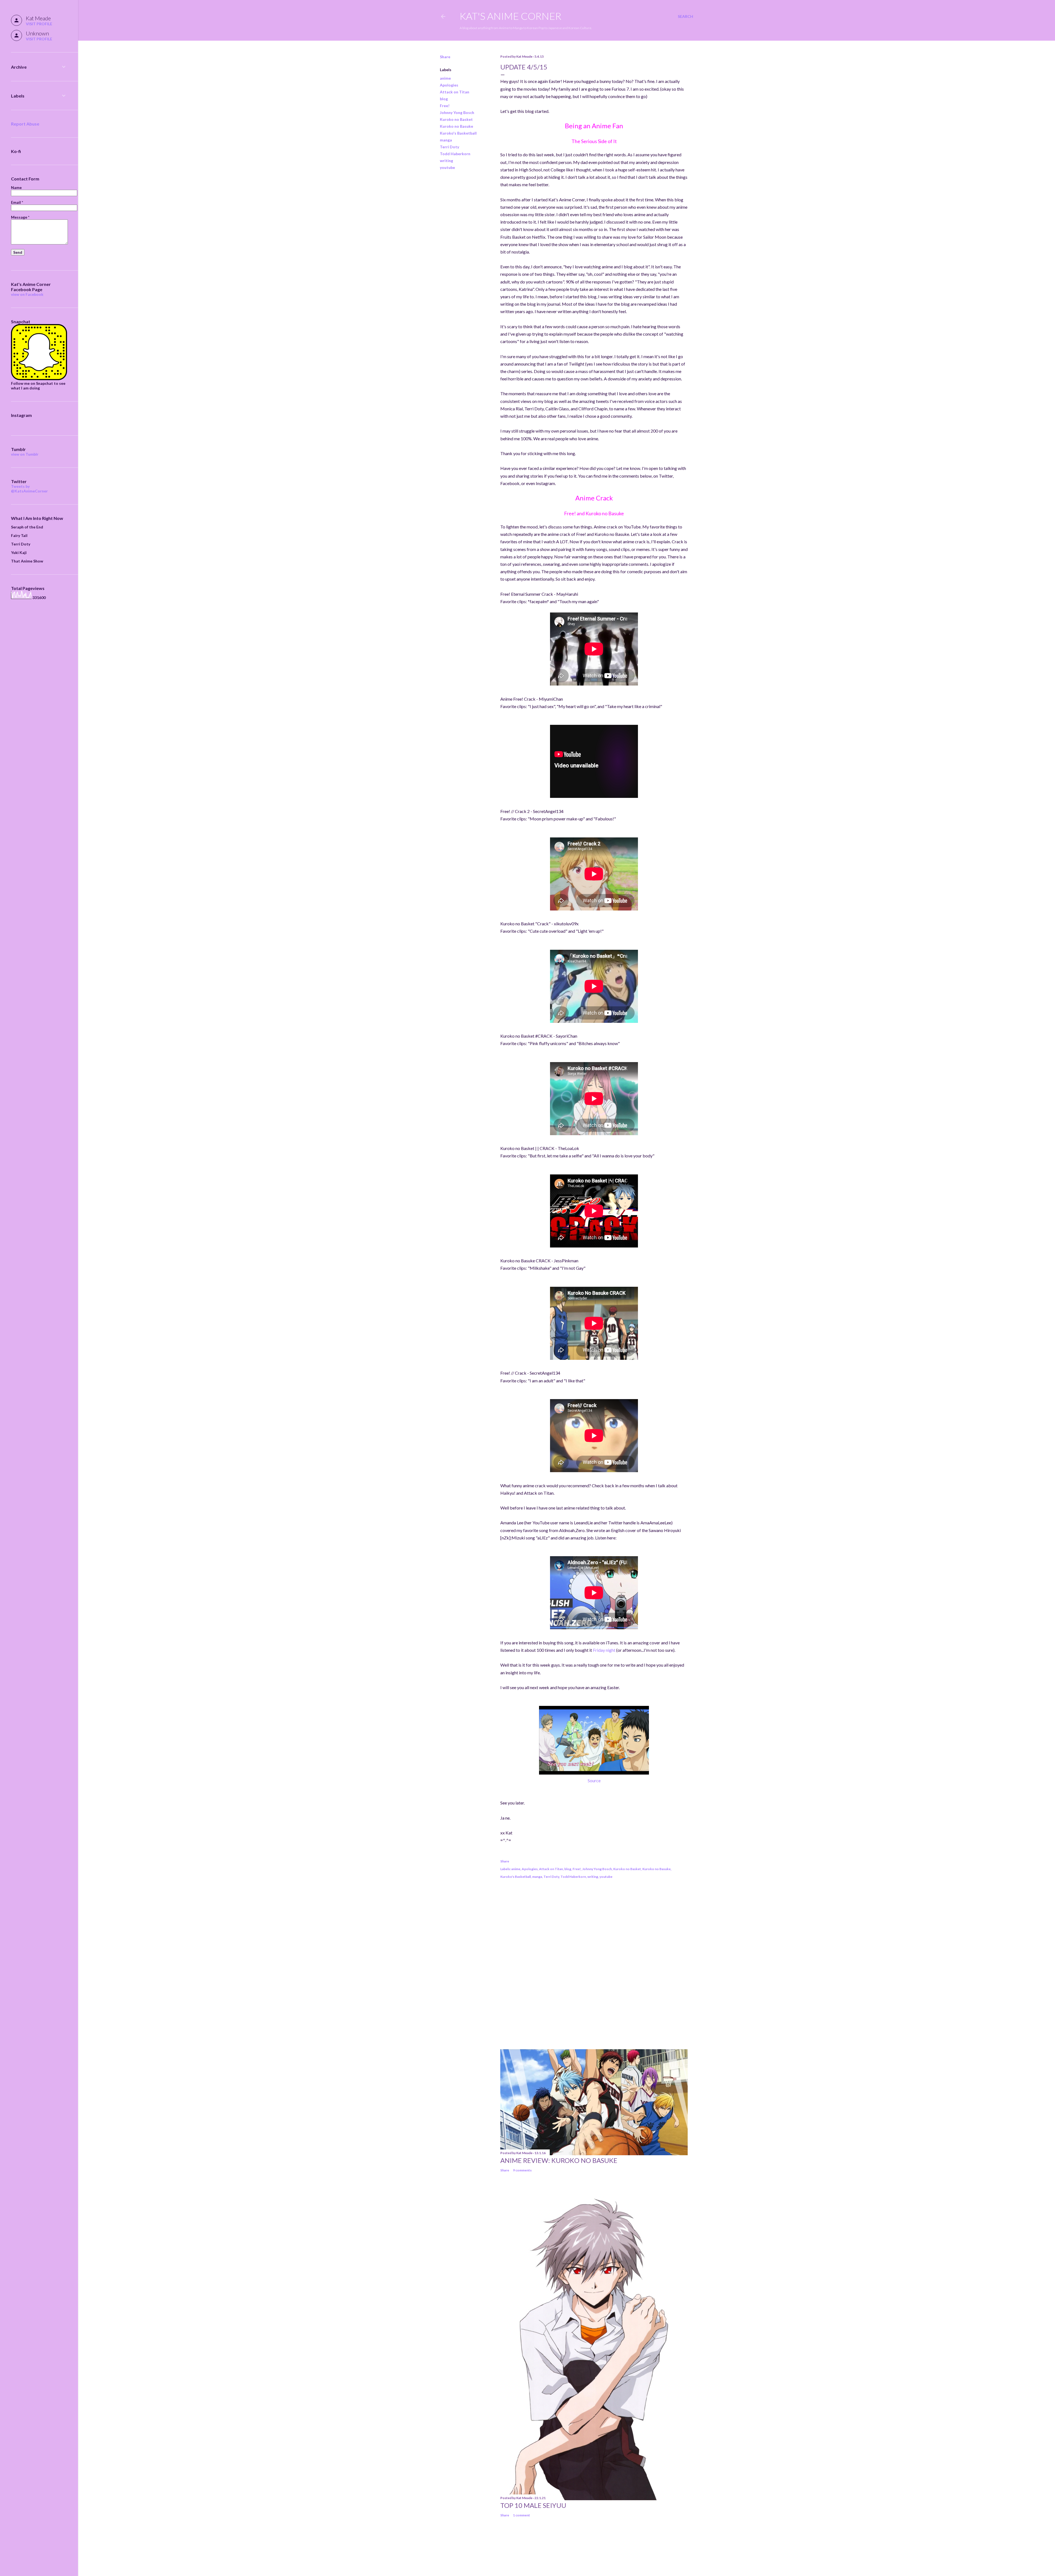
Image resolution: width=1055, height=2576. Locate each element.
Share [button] (445, 57)
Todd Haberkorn (455, 154)
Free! (445, 106)
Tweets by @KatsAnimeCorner (29, 489)
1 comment (521, 2515)
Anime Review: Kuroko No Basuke (559, 2160)
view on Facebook (27, 294)
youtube (447, 167)
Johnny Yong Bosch (457, 112)
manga (446, 140)
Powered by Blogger (571, 2550)
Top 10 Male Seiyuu (533, 2505)
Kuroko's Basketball (458, 133)
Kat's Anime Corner (510, 16)
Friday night (604, 1650)
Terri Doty (449, 147)
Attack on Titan (455, 92)
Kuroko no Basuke (456, 126)
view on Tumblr (25, 454)
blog (444, 99)
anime (445, 78)
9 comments (522, 2170)
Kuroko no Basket (456, 119)
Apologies (449, 85)
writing (446, 161)
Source (594, 1780)
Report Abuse (25, 124)
